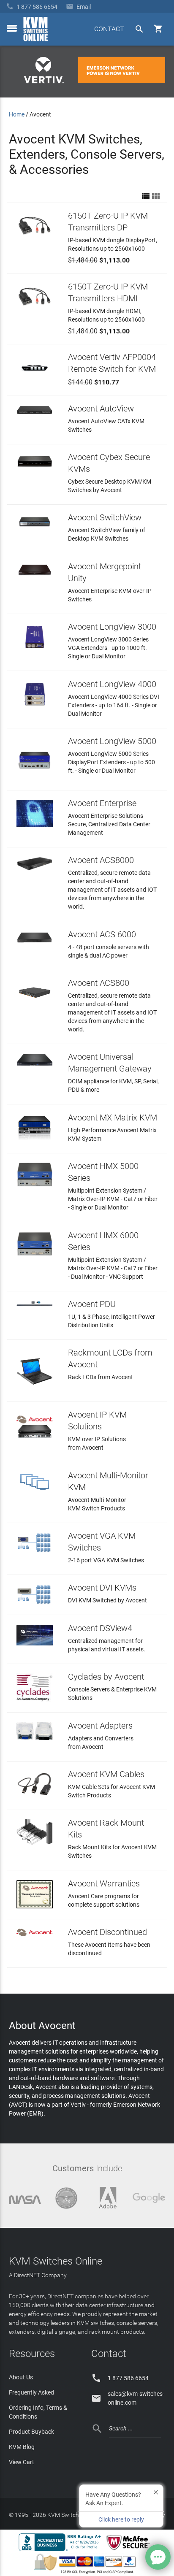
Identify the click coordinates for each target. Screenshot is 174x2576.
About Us (21, 2377)
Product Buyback (31, 2432)
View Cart (22, 2462)
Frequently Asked (31, 2392)
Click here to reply (121, 2519)
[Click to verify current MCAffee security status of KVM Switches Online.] (130, 2551)
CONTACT (109, 29)
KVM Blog (22, 2447)
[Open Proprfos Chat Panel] (158, 2557)
